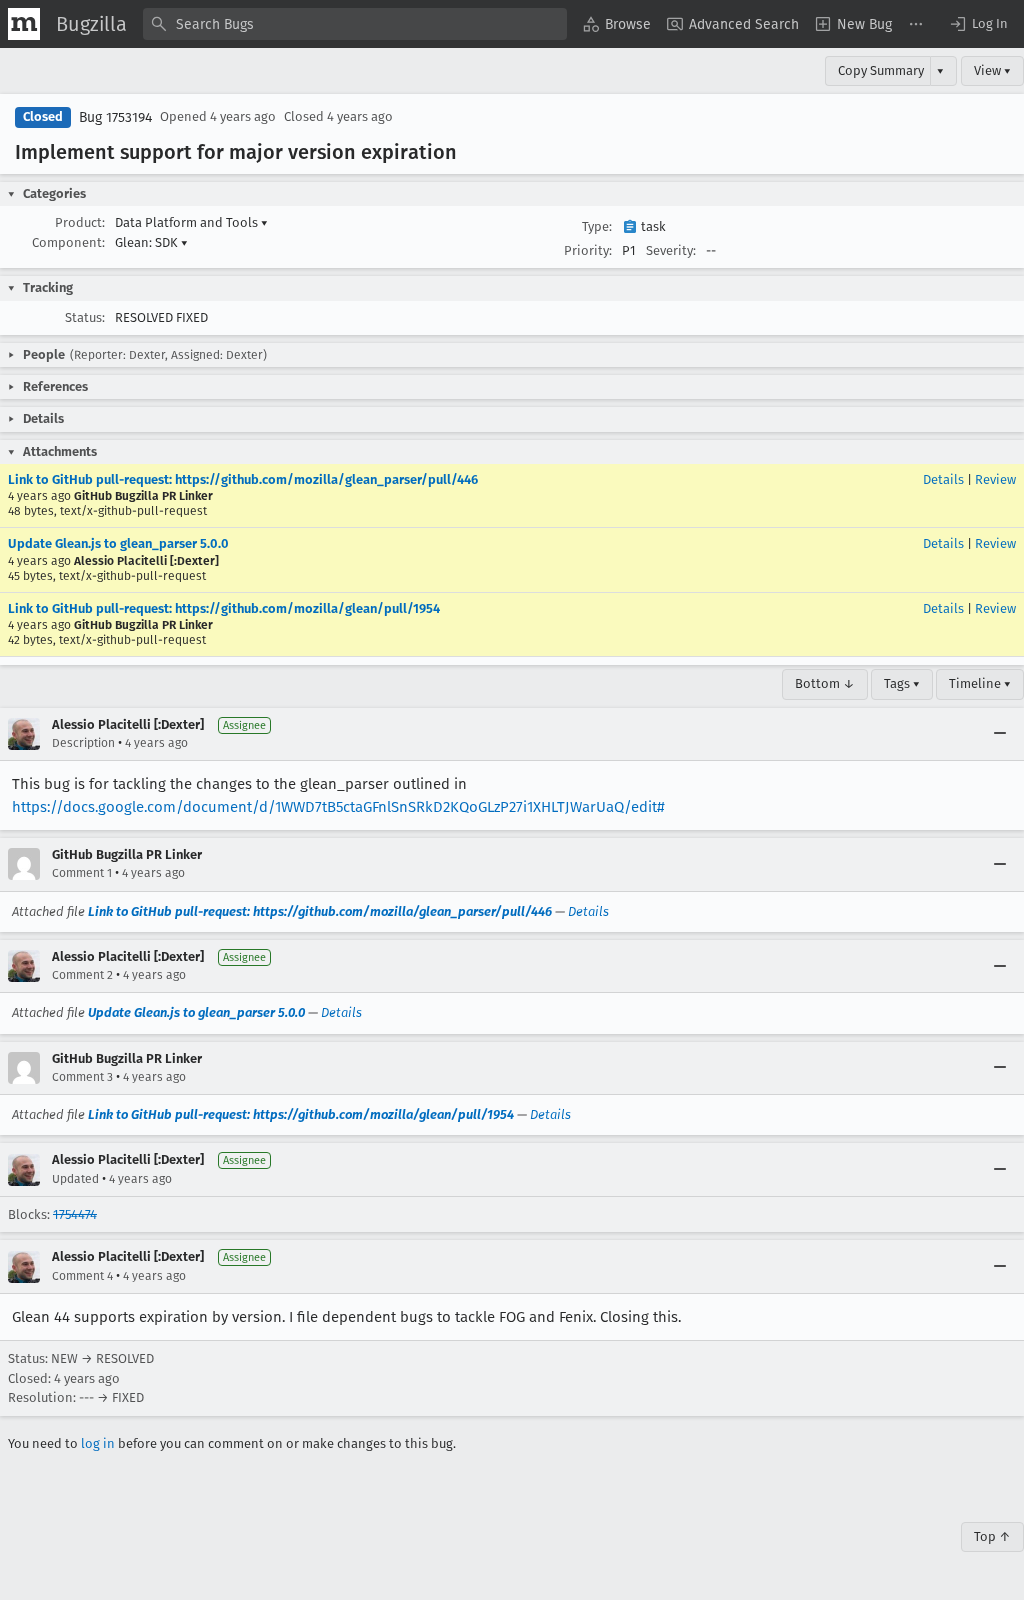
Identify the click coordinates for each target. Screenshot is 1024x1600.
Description (83, 743)
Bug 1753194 (115, 117)
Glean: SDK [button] (151, 242)
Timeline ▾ (980, 683)
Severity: (671, 250)
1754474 (75, 1214)
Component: (68, 242)
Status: (85, 317)
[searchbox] (355, 24)
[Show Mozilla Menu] (24, 24)
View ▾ (992, 70)
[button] (978, 24)
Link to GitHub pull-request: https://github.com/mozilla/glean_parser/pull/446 (243, 479)
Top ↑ (992, 1536)
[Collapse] (1000, 734)
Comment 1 (82, 873)
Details (943, 479)
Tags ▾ (902, 683)
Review (995, 479)
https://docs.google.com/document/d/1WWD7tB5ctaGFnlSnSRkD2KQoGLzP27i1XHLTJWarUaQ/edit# (338, 807)
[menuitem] (617, 24)
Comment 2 (82, 975)
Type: (597, 226)
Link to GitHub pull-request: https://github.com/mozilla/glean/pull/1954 (224, 608)
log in (98, 1443)
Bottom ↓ (825, 683)
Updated (75, 1179)
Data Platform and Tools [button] (191, 222)
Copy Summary (881, 70)
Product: (80, 222)
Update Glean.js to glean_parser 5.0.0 (118, 543)
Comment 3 (82, 1077)
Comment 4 (82, 1276)
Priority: (588, 250)
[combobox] (355, 24)
